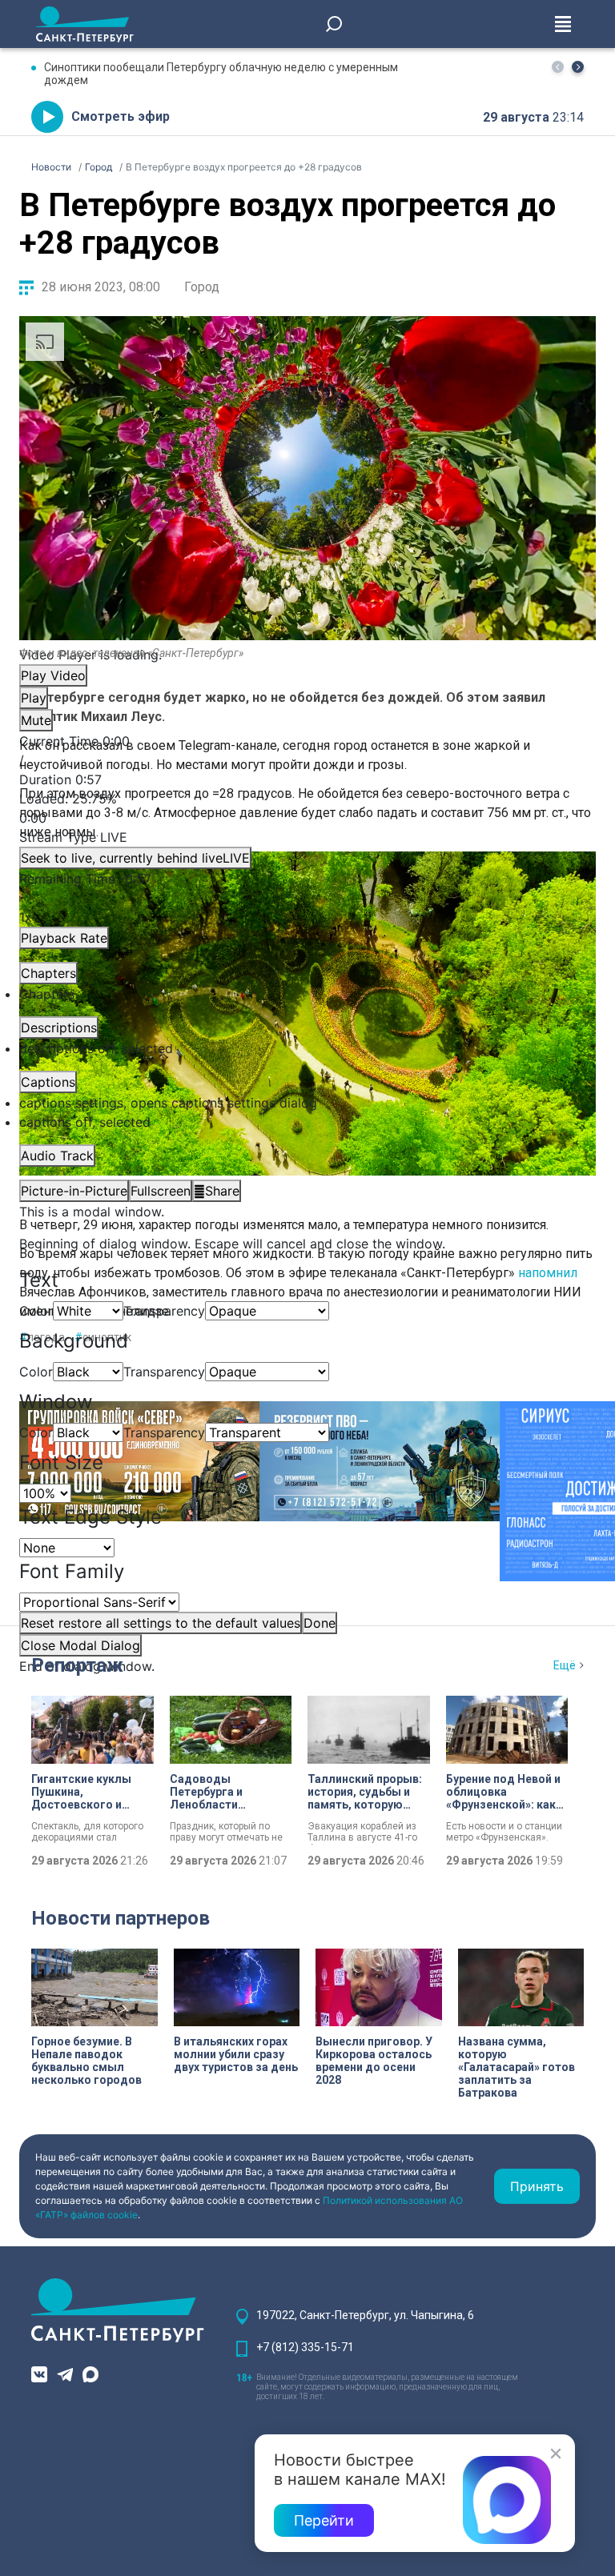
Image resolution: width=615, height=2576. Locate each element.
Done (320, 1623)
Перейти (324, 2520)
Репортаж (77, 1665)
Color (36, 1311)
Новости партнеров (121, 1918)
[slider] (307, 808)
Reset (161, 1623)
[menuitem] (307, 1103)
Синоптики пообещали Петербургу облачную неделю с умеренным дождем (221, 74)
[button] (578, 67)
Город (202, 287)
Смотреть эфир (121, 116)
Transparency (164, 1311)
